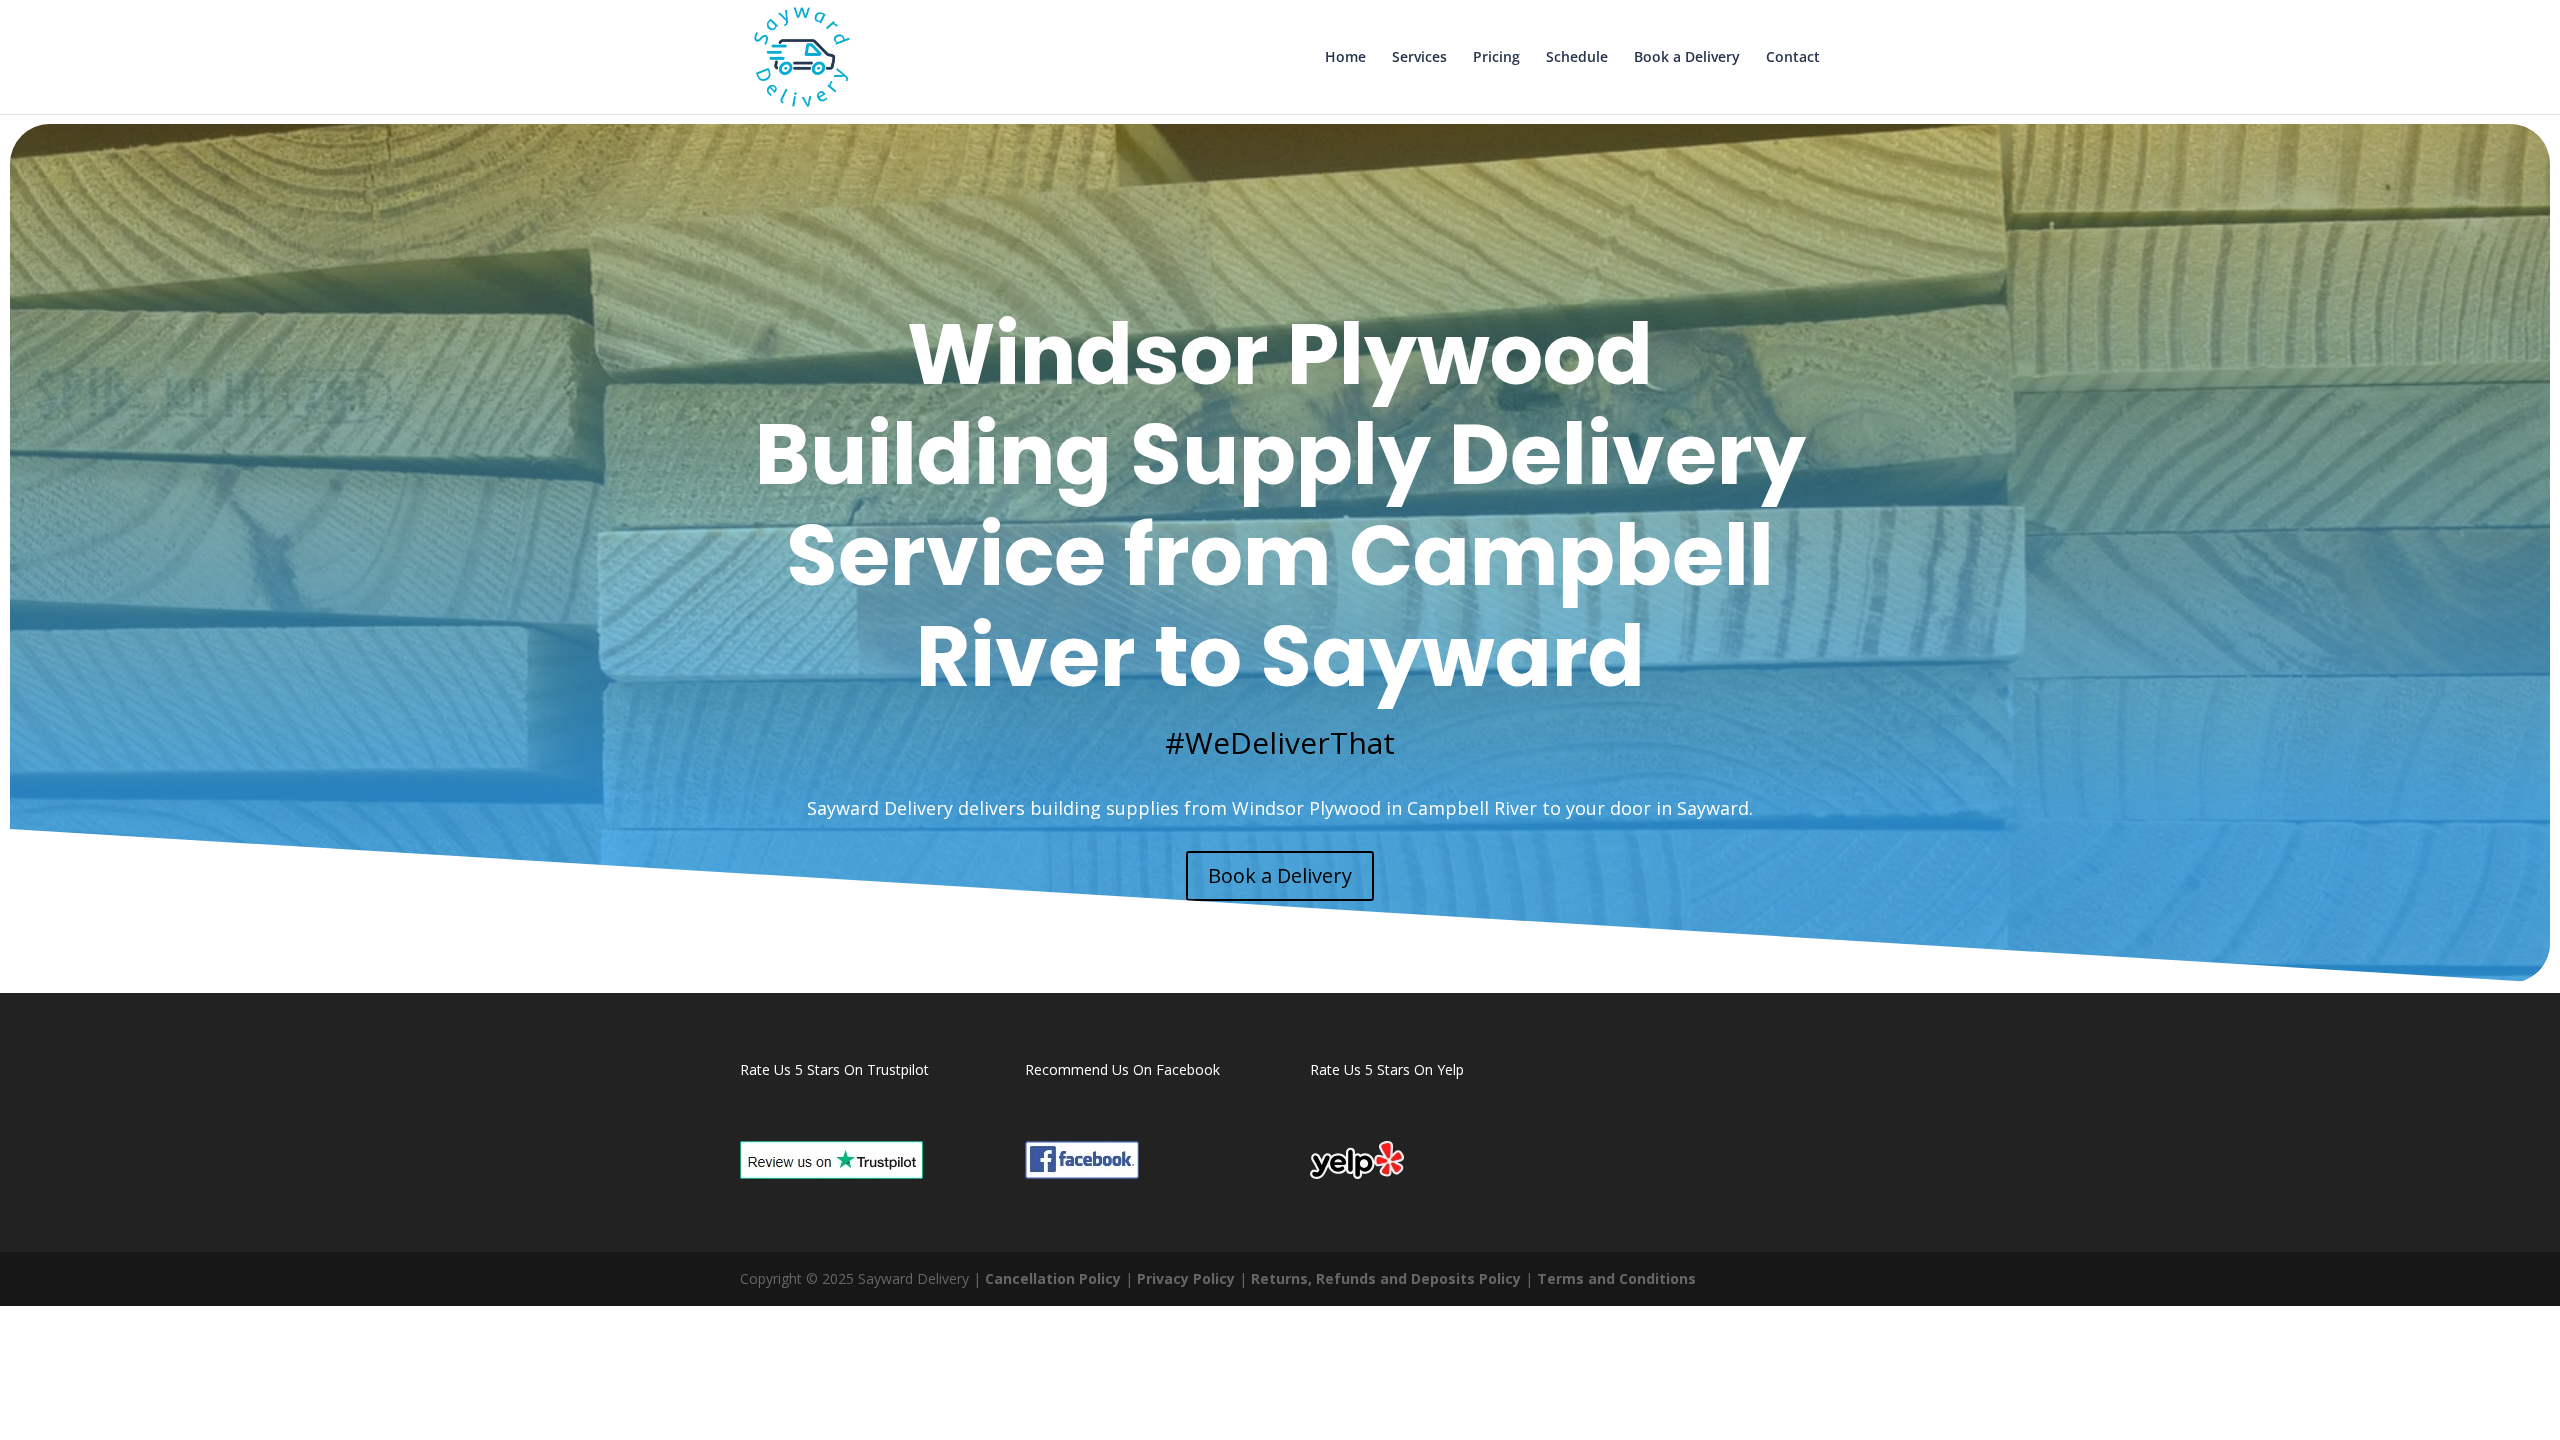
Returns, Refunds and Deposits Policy (1386, 1278)
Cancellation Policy (1053, 1278)
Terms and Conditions (1616, 1278)
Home (1345, 58)
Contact (1793, 58)
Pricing (1496, 58)
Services (1419, 58)
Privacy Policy (1186, 1278)
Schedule (1577, 58)
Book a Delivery (1687, 58)
